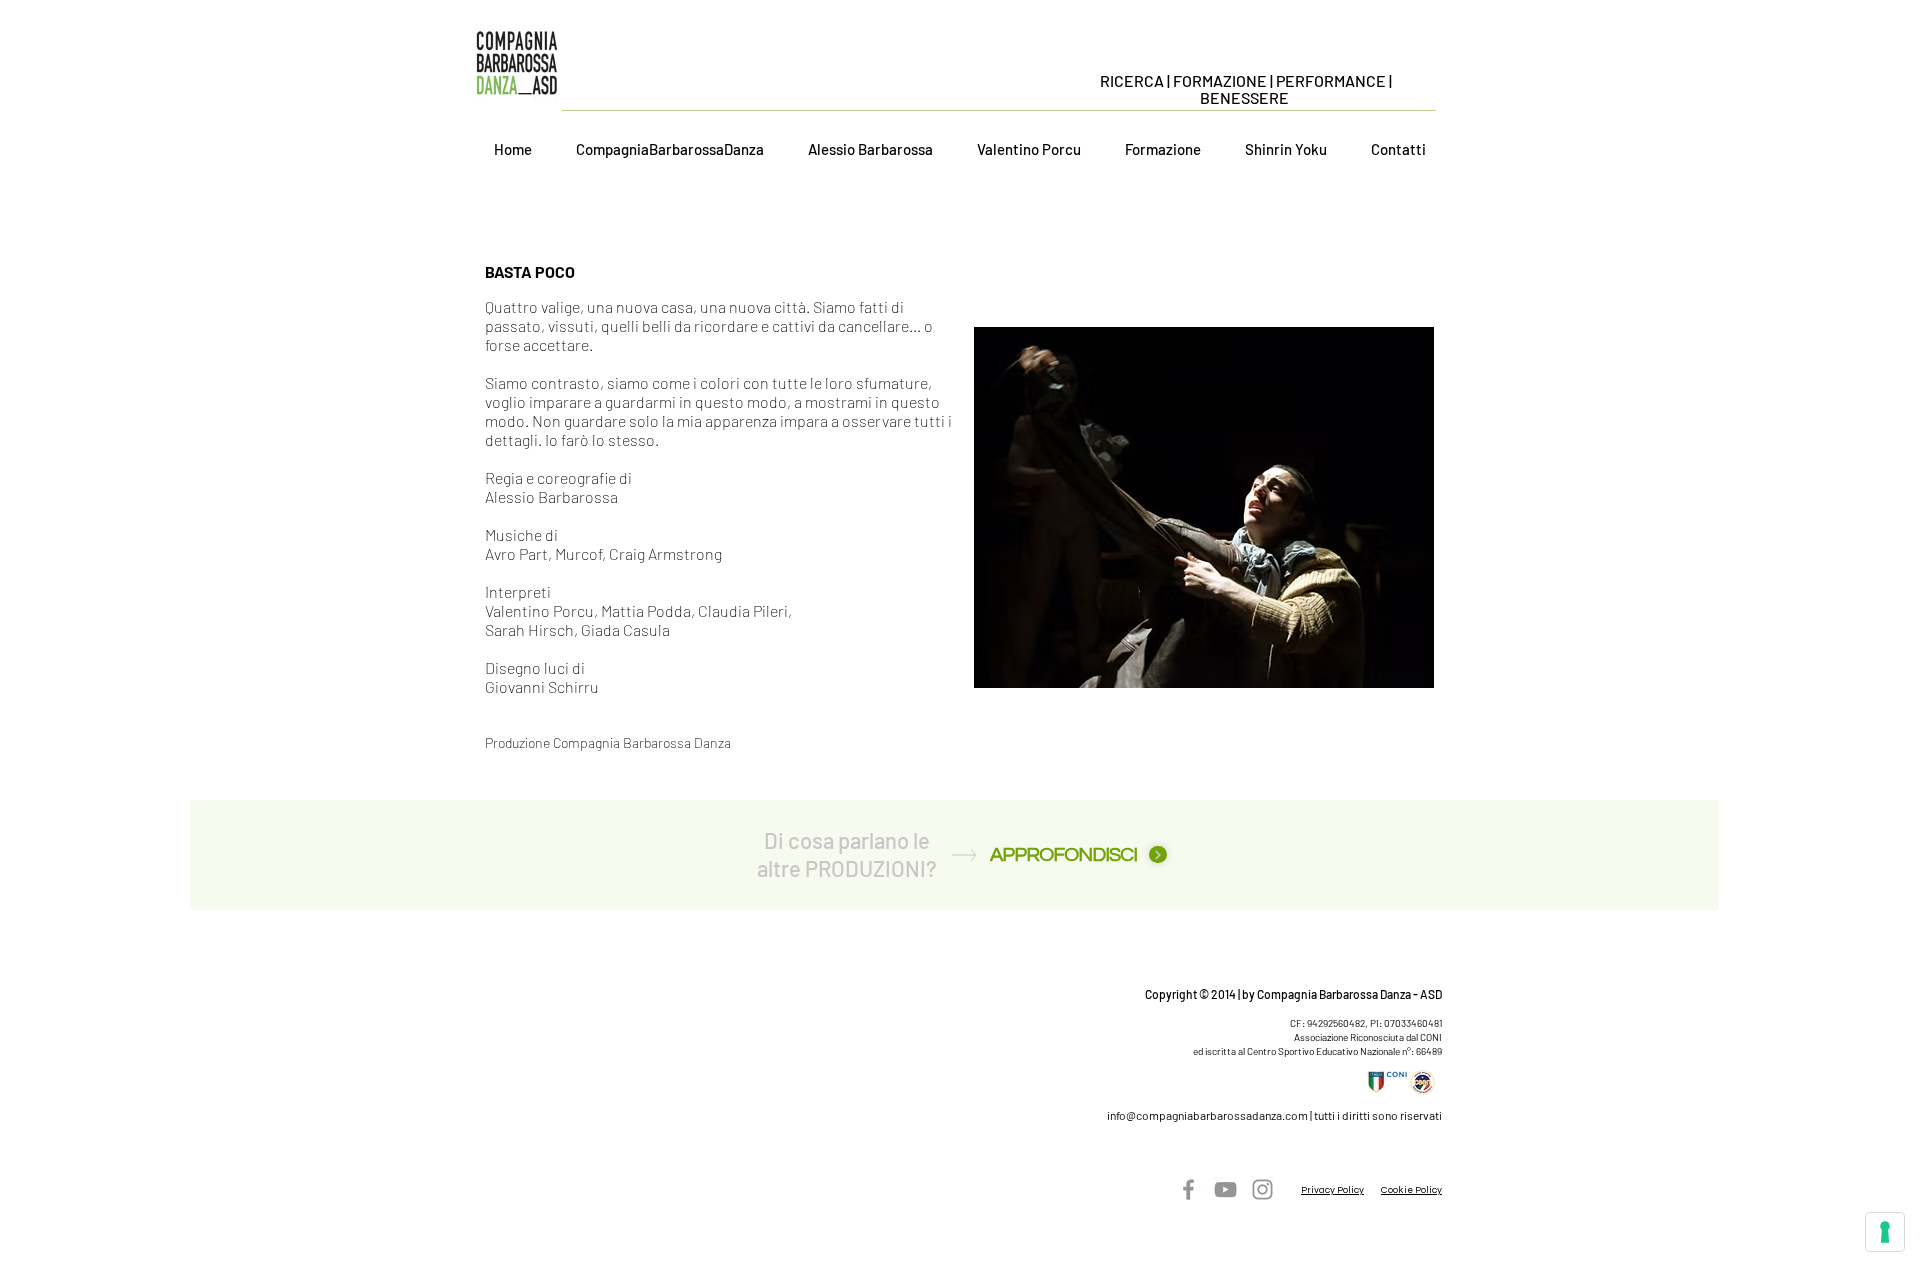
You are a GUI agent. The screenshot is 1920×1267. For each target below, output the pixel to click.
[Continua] (1158, 854)
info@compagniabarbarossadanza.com (1207, 1115)
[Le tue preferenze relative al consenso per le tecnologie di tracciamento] (1885, 1232)
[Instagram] (1262, 1189)
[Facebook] (1188, 1189)
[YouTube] (1225, 1189)
